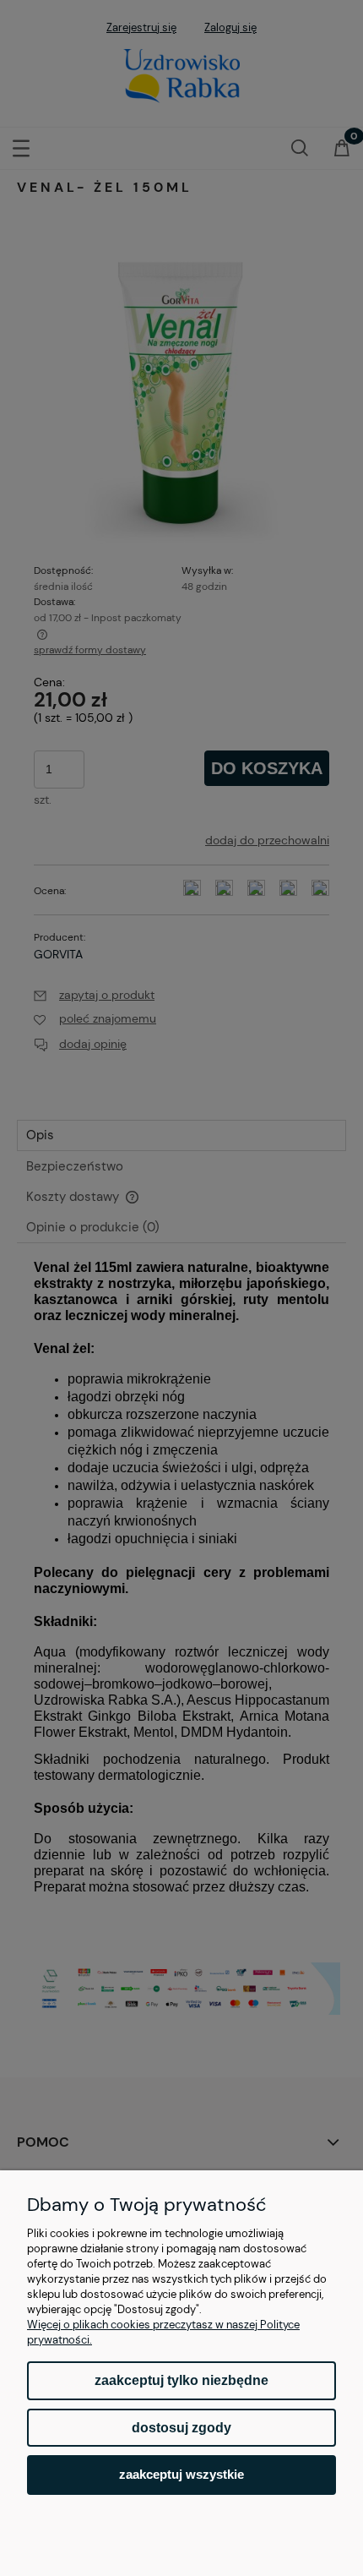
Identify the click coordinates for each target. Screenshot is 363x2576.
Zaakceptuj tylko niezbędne (181, 2380)
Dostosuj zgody (181, 2428)
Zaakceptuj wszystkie (181, 2474)
